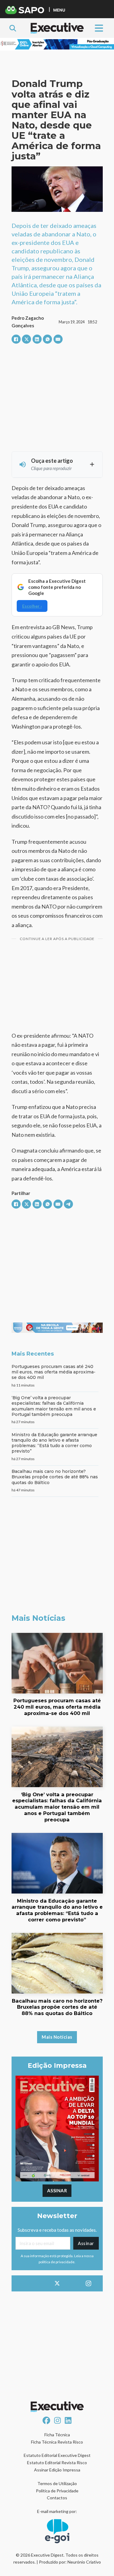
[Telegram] (68, 1204)
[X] (26, 339)
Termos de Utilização (57, 2483)
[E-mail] (58, 339)
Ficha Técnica (57, 2435)
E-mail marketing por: (57, 2511)
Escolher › (32, 606)
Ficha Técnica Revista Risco (57, 2442)
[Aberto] (99, 28)
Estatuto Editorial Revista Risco (57, 2463)
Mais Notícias (57, 2037)
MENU (59, 10)
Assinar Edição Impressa (57, 2470)
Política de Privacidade (57, 2491)
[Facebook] (16, 339)
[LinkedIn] (37, 339)
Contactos (57, 2498)
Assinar (57, 2191)
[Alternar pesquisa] (13, 28)
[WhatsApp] (47, 339)
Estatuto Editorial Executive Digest (57, 2455)
